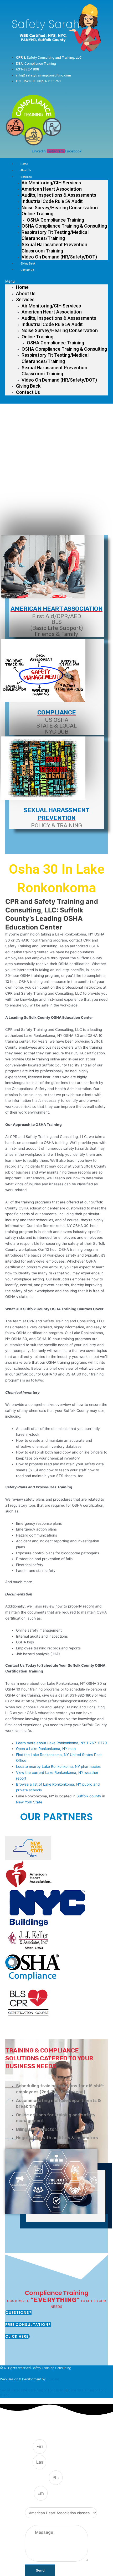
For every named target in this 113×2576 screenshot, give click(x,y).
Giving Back (28, 264)
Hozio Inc (53, 2379)
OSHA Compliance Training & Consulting (64, 226)
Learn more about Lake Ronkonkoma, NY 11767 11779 (61, 1743)
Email (29, 2494)
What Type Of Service (42, 2505)
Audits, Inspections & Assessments (59, 195)
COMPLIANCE (57, 712)
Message (32, 2522)
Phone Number (37, 2478)
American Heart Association (52, 189)
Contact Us (27, 270)
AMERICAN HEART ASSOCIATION (56, 609)
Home (24, 164)
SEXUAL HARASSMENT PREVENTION (56, 814)
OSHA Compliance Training (55, 220)
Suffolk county (89, 1796)
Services (26, 177)
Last (29, 2462)
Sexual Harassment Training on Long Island (33, 2390)
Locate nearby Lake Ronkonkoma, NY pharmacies (58, 1766)
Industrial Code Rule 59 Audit (52, 201)
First (29, 2447)
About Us (26, 170)
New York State (29, 1802)
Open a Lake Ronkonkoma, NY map (46, 1749)
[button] (56, 281)
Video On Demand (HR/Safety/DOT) (59, 257)
